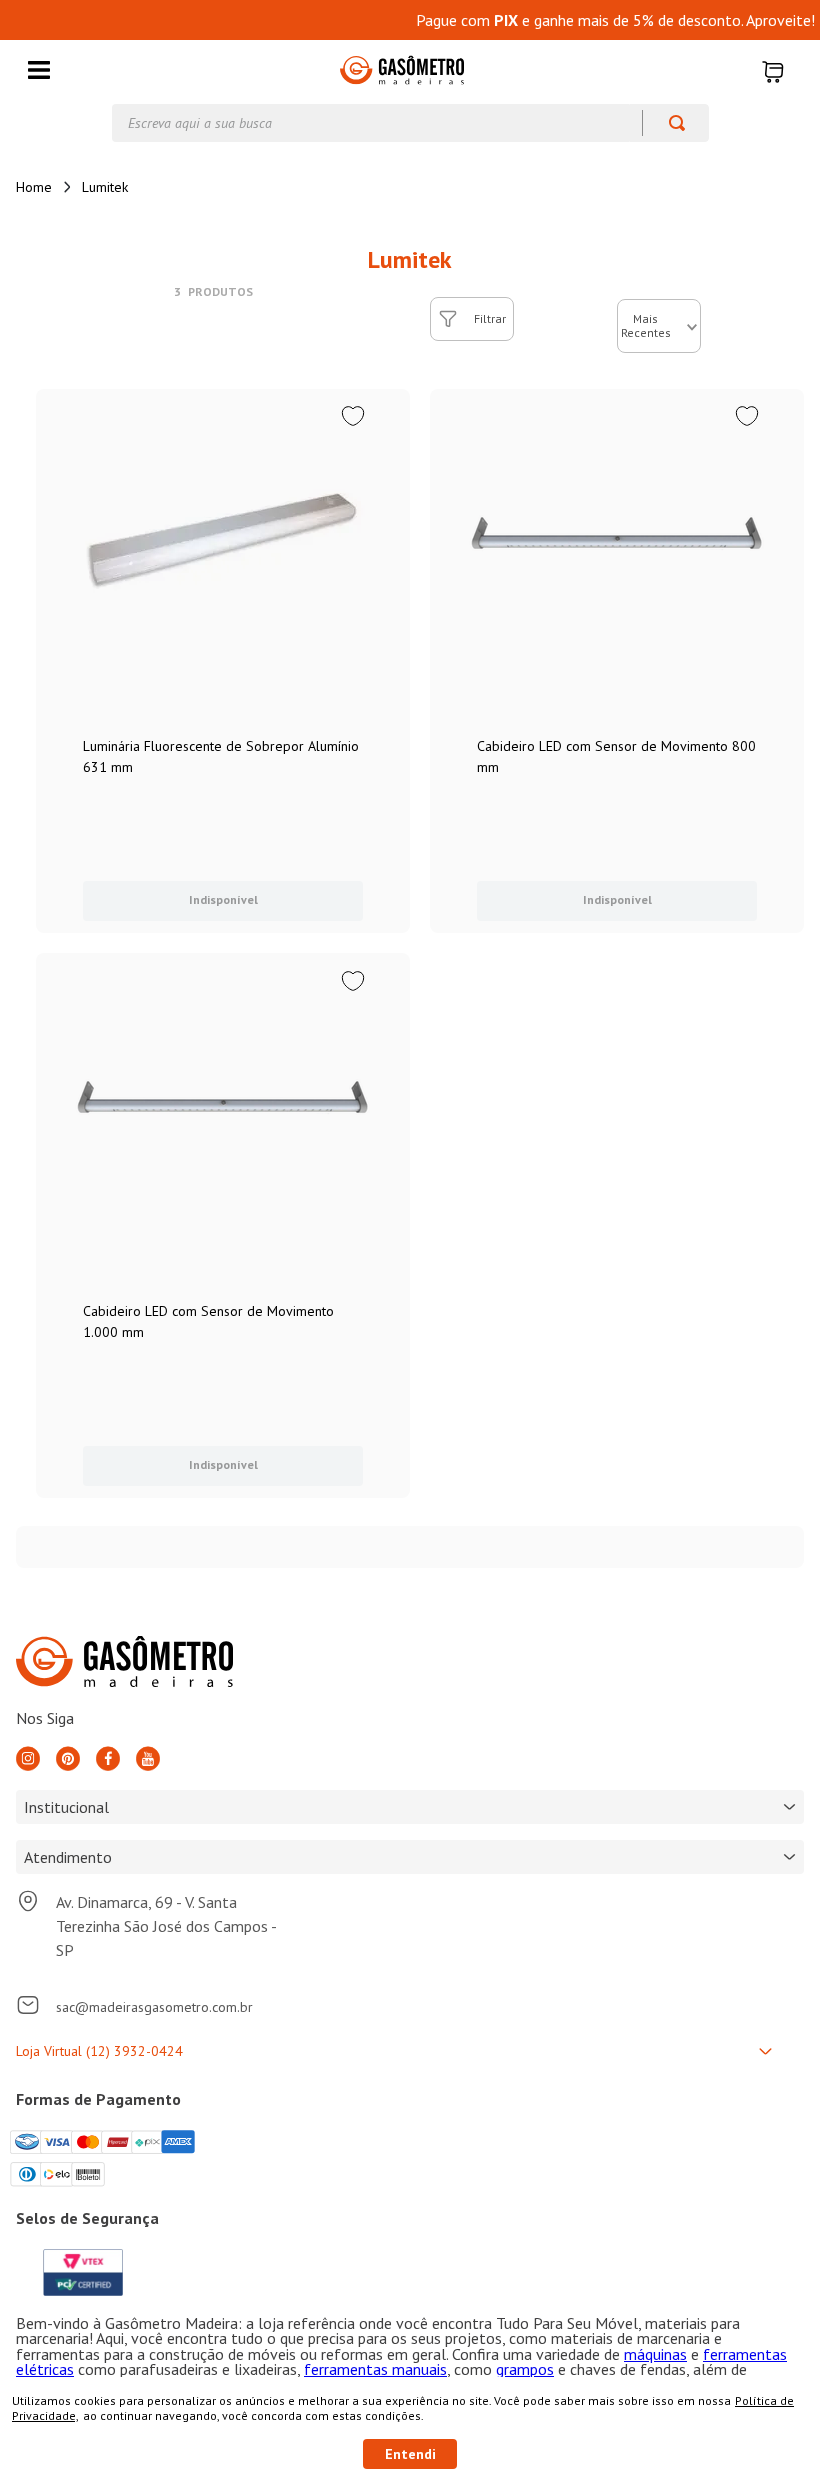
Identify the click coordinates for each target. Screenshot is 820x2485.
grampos (525, 2369)
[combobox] (410, 123)
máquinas (655, 2354)
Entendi (410, 2454)
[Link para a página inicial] (34, 187)
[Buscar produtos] (667, 123)
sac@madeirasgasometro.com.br (154, 2007)
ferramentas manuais (375, 2369)
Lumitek (105, 187)
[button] (39, 71)
